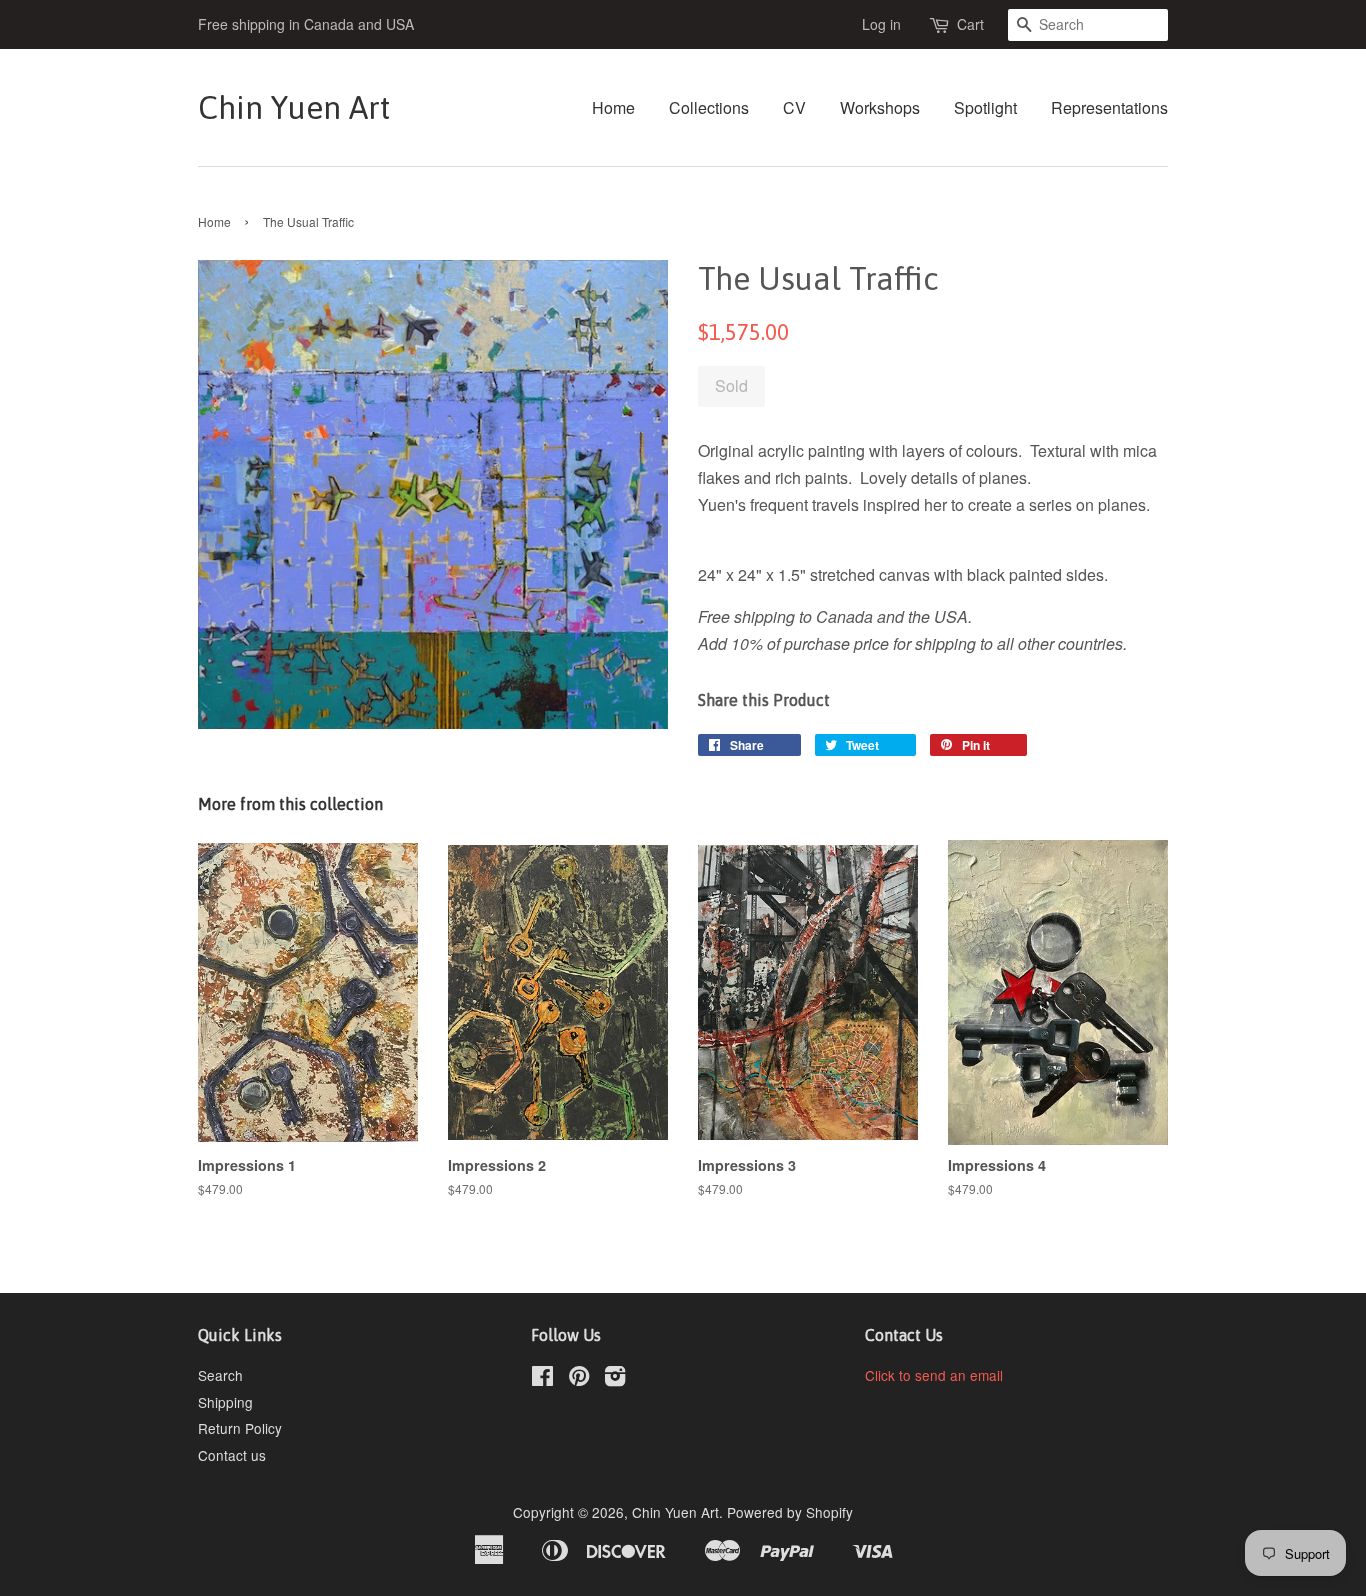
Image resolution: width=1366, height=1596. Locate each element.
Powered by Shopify (790, 1512)
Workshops (880, 107)
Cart (970, 24)
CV (794, 107)
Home (613, 107)
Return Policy (240, 1428)
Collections (709, 107)
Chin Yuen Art (294, 107)
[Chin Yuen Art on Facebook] (542, 1379)
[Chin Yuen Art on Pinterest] (579, 1379)
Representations (1109, 107)
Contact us (232, 1455)
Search (220, 1375)
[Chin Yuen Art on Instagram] (615, 1379)
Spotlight (985, 107)
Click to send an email (934, 1375)
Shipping (225, 1402)
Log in (881, 24)
